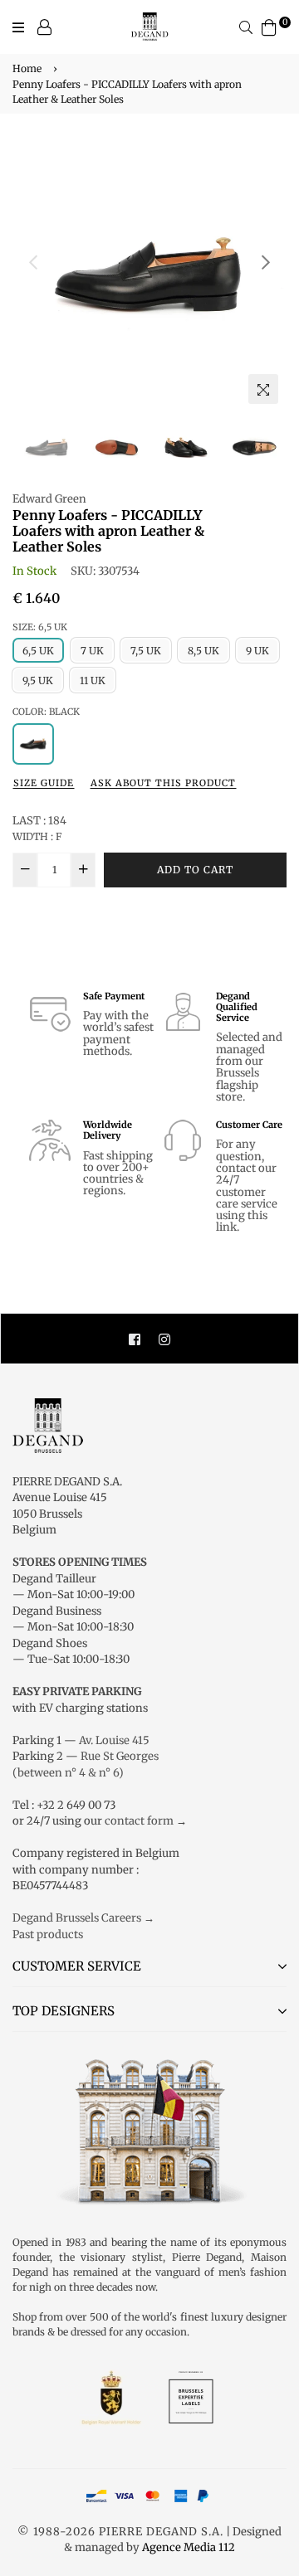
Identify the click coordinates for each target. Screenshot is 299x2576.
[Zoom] (263, 389)
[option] (149, 275)
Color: (46, 712)
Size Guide (44, 783)
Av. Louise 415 (114, 1740)
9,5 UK (38, 680)
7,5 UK (146, 651)
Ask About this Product (163, 783)
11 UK (93, 680)
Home (27, 68)
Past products (48, 1934)
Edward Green (49, 499)
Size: (40, 627)
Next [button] (266, 262)
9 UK (257, 651)
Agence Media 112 (189, 2547)
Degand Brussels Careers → (83, 1918)
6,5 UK (38, 651)
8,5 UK (203, 651)
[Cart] (269, 26)
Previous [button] (33, 262)
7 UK (92, 651)
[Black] (33, 744)
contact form (139, 1821)
